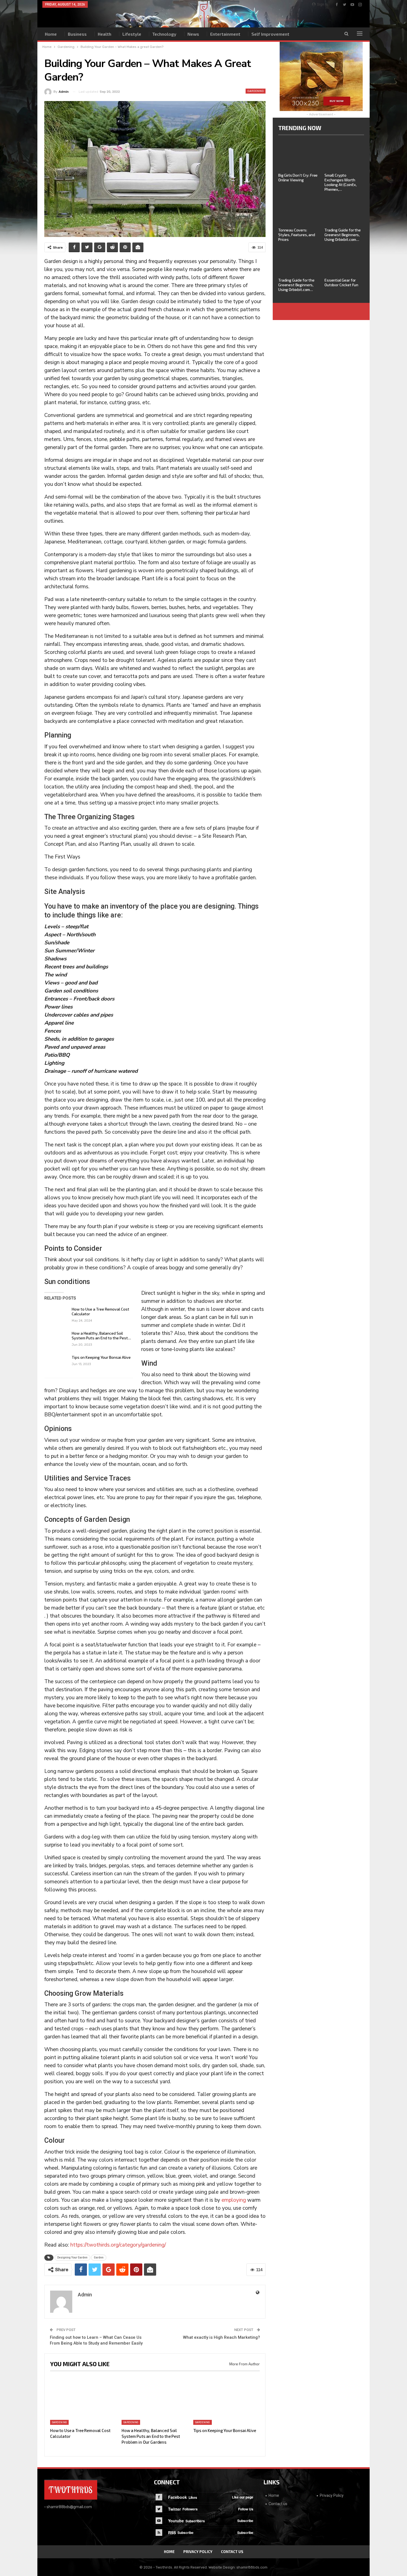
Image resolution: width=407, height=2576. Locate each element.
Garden (99, 2257)
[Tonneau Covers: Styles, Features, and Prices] (298, 211)
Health (105, 34)
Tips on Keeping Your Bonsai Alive (101, 1357)
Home (51, 34)
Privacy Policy (332, 2495)
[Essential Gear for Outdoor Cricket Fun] (344, 261)
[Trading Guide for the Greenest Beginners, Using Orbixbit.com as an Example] (344, 211)
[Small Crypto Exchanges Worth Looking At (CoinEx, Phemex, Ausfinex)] (344, 156)
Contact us (278, 2504)
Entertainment (225, 34)
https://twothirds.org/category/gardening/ (118, 2245)
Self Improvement (270, 34)
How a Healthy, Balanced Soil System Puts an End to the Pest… (101, 1335)
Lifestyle (132, 34)
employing (234, 2200)
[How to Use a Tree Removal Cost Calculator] (56, 1316)
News (193, 34)
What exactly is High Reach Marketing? (221, 2337)
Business (77, 34)
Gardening (256, 91)
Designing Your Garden (72, 2257)
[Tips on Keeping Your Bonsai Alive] (56, 1364)
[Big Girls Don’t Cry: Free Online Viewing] (298, 156)
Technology (164, 34)
